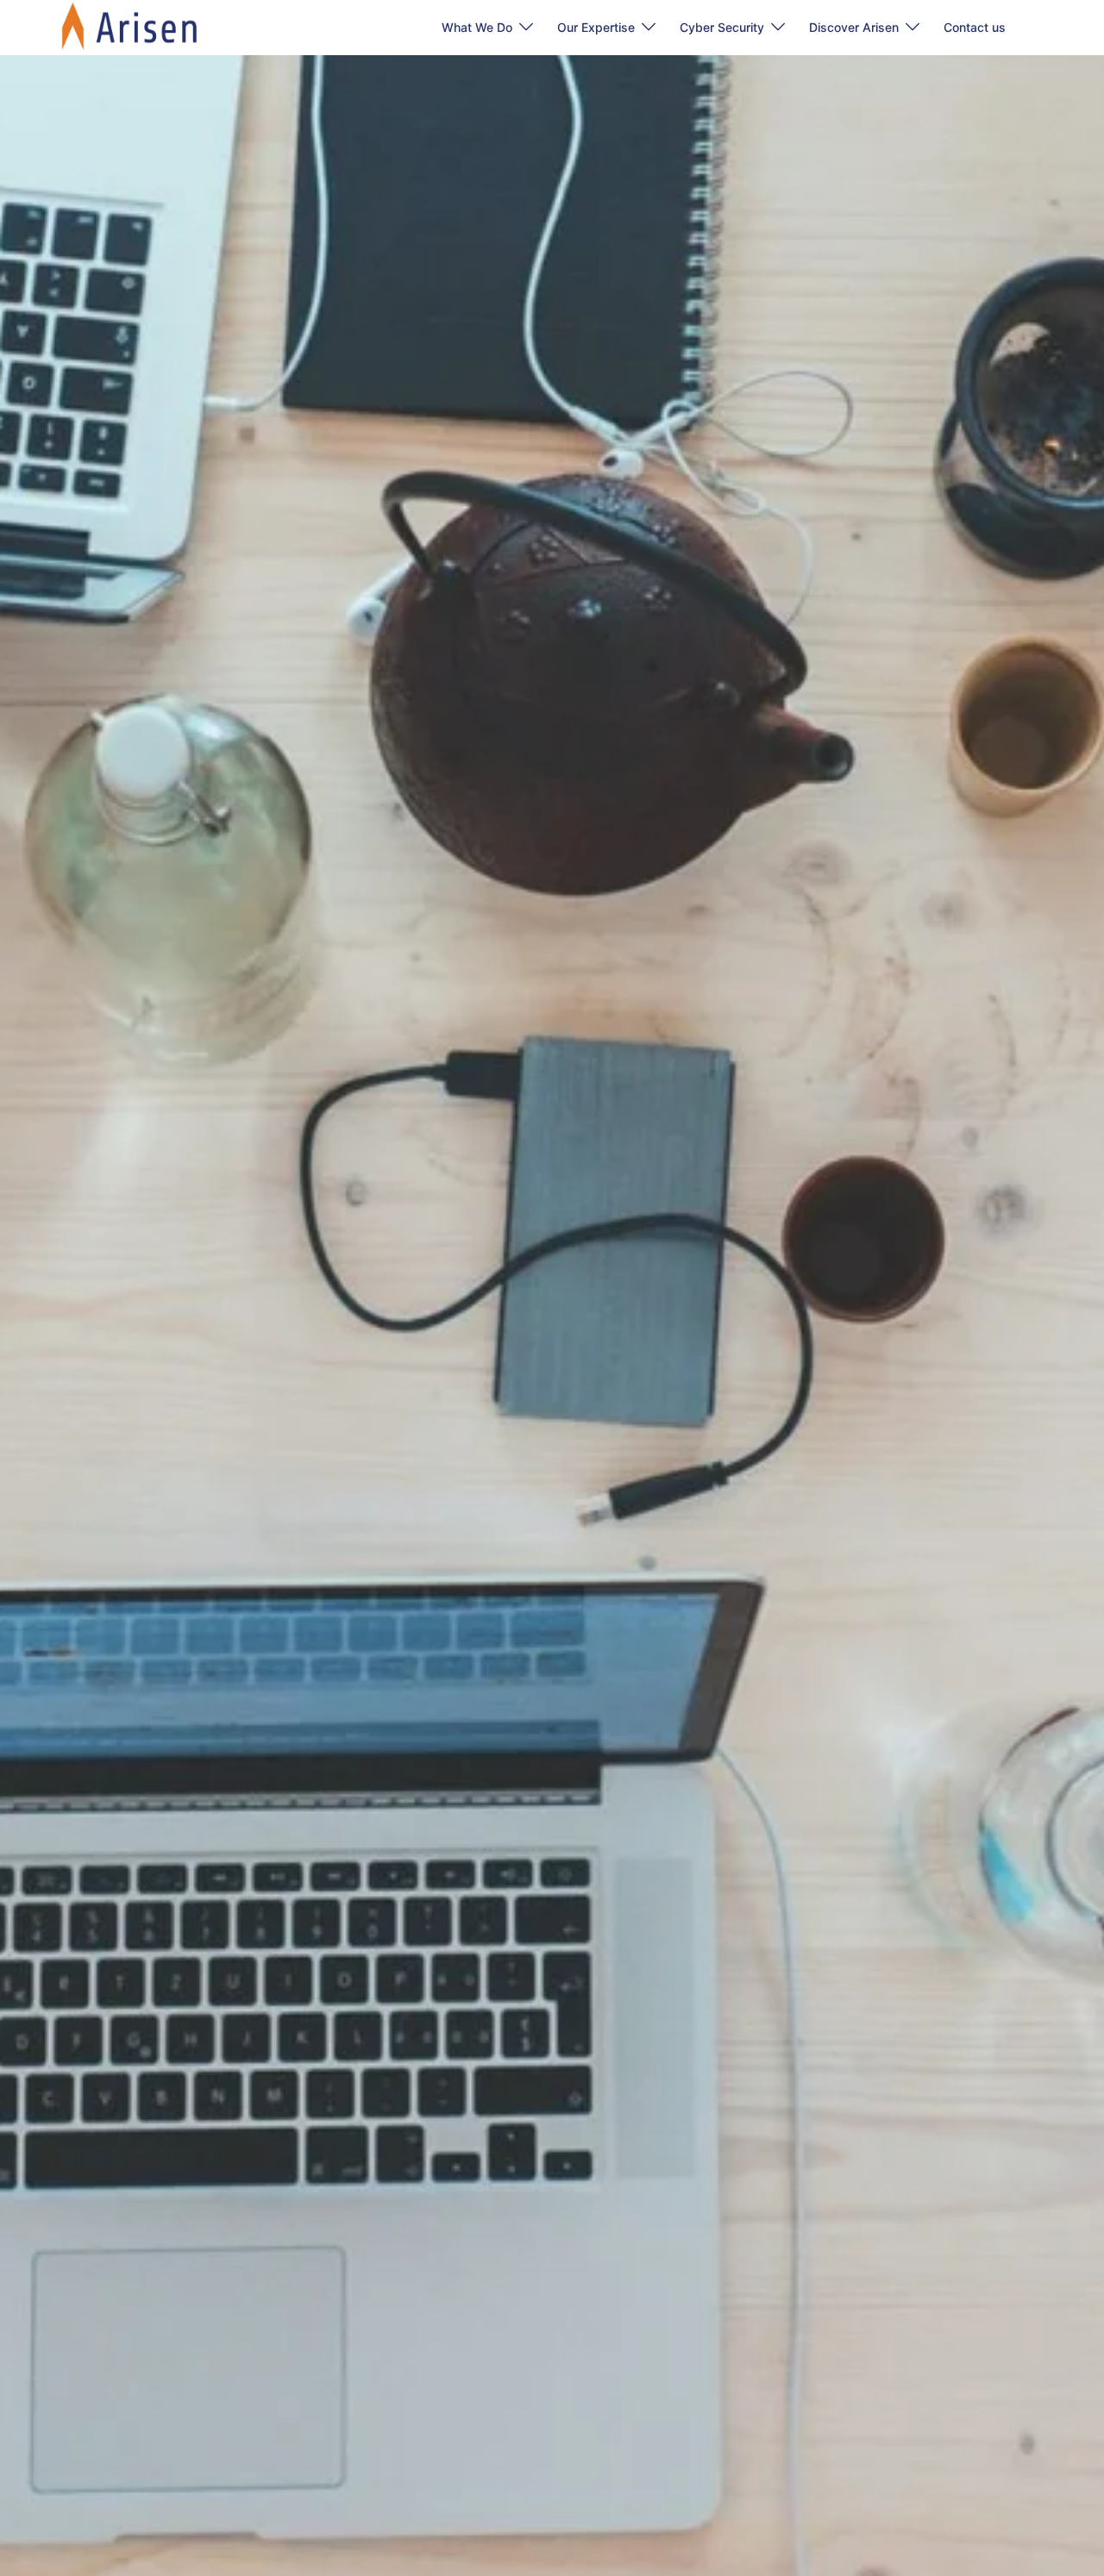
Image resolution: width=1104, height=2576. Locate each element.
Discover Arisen (854, 27)
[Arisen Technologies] (130, 26)
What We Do (477, 27)
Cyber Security (722, 27)
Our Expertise (596, 27)
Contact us (975, 27)
